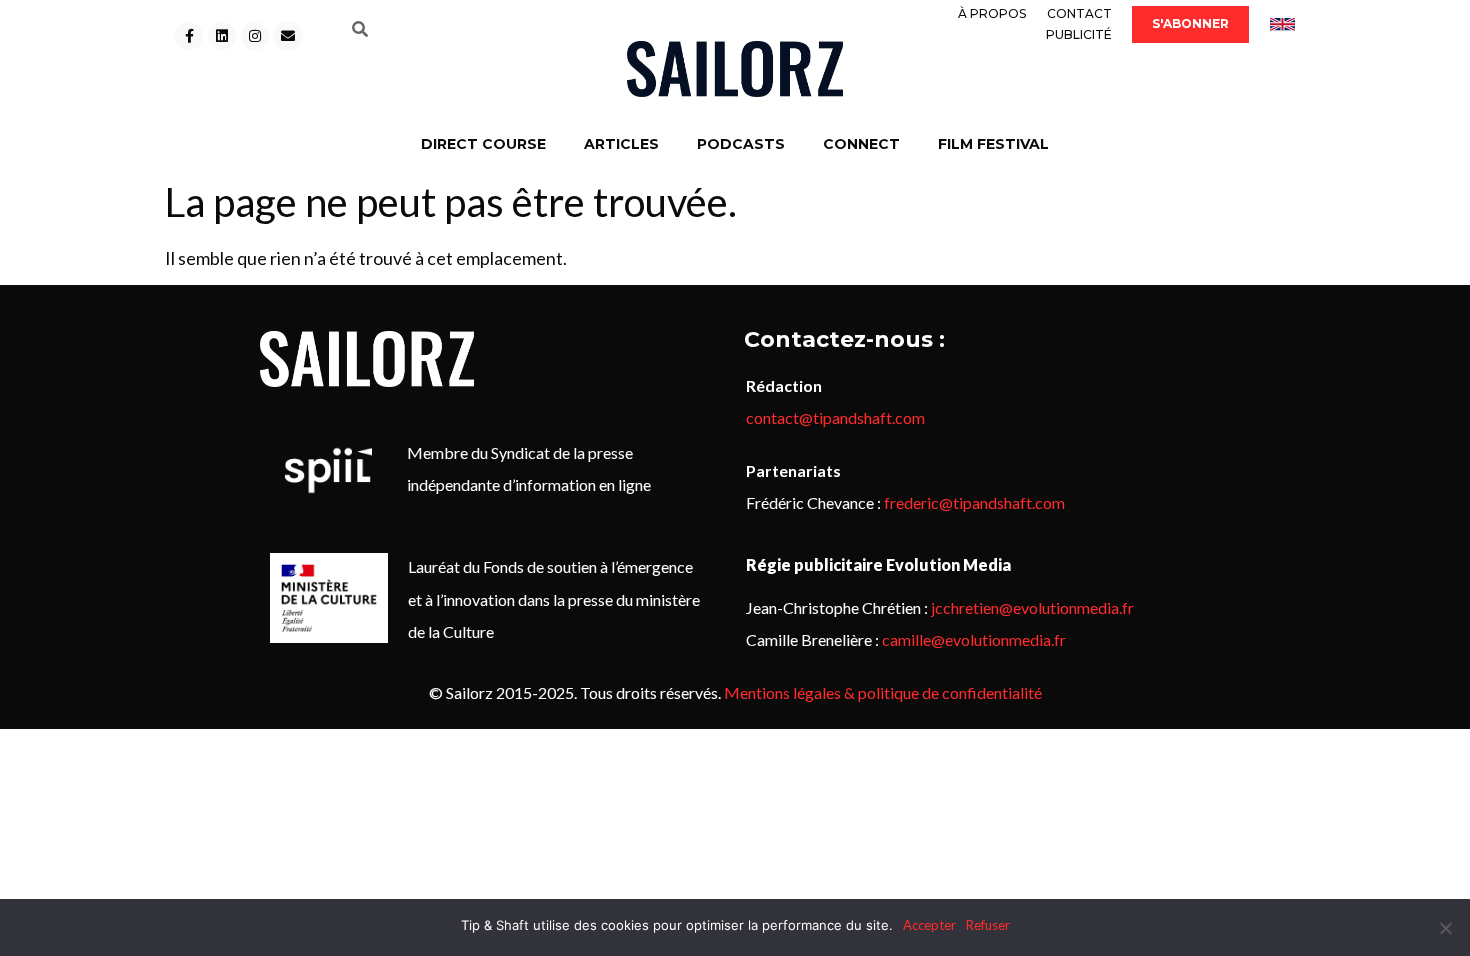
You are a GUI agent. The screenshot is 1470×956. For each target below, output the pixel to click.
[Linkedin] (222, 36)
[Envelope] (288, 36)
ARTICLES (621, 144)
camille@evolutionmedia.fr (974, 639)
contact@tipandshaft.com (835, 417)
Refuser (988, 925)
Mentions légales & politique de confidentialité (883, 692)
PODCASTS (741, 144)
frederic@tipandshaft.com (974, 502)
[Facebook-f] (189, 36)
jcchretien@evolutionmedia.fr (1032, 607)
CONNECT (861, 144)
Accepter (929, 925)
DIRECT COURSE (483, 144)
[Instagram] (255, 36)
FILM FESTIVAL (993, 144)
